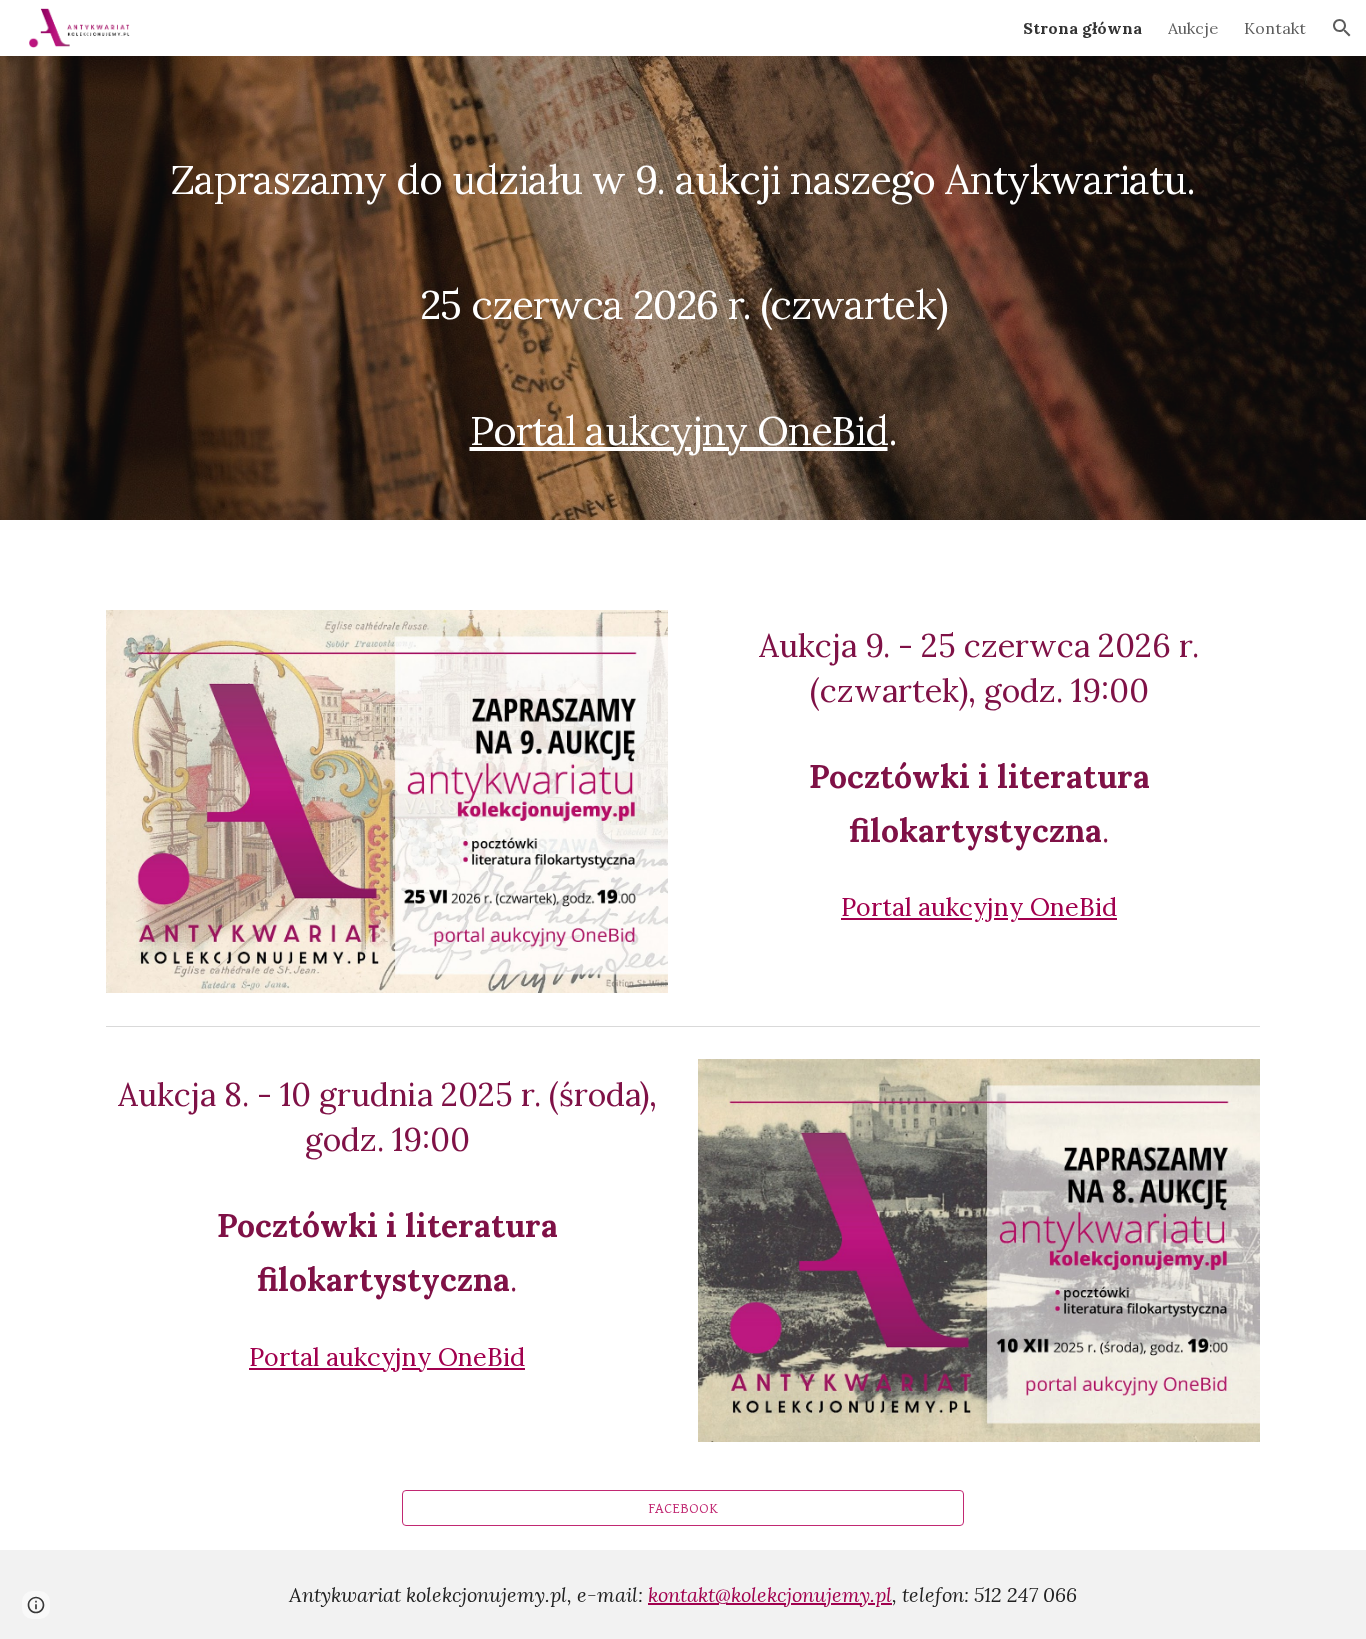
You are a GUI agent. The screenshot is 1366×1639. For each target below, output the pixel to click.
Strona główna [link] (1082, 28)
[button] (1342, 28)
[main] (683, 288)
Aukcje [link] (1193, 28)
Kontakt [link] (1275, 28)
